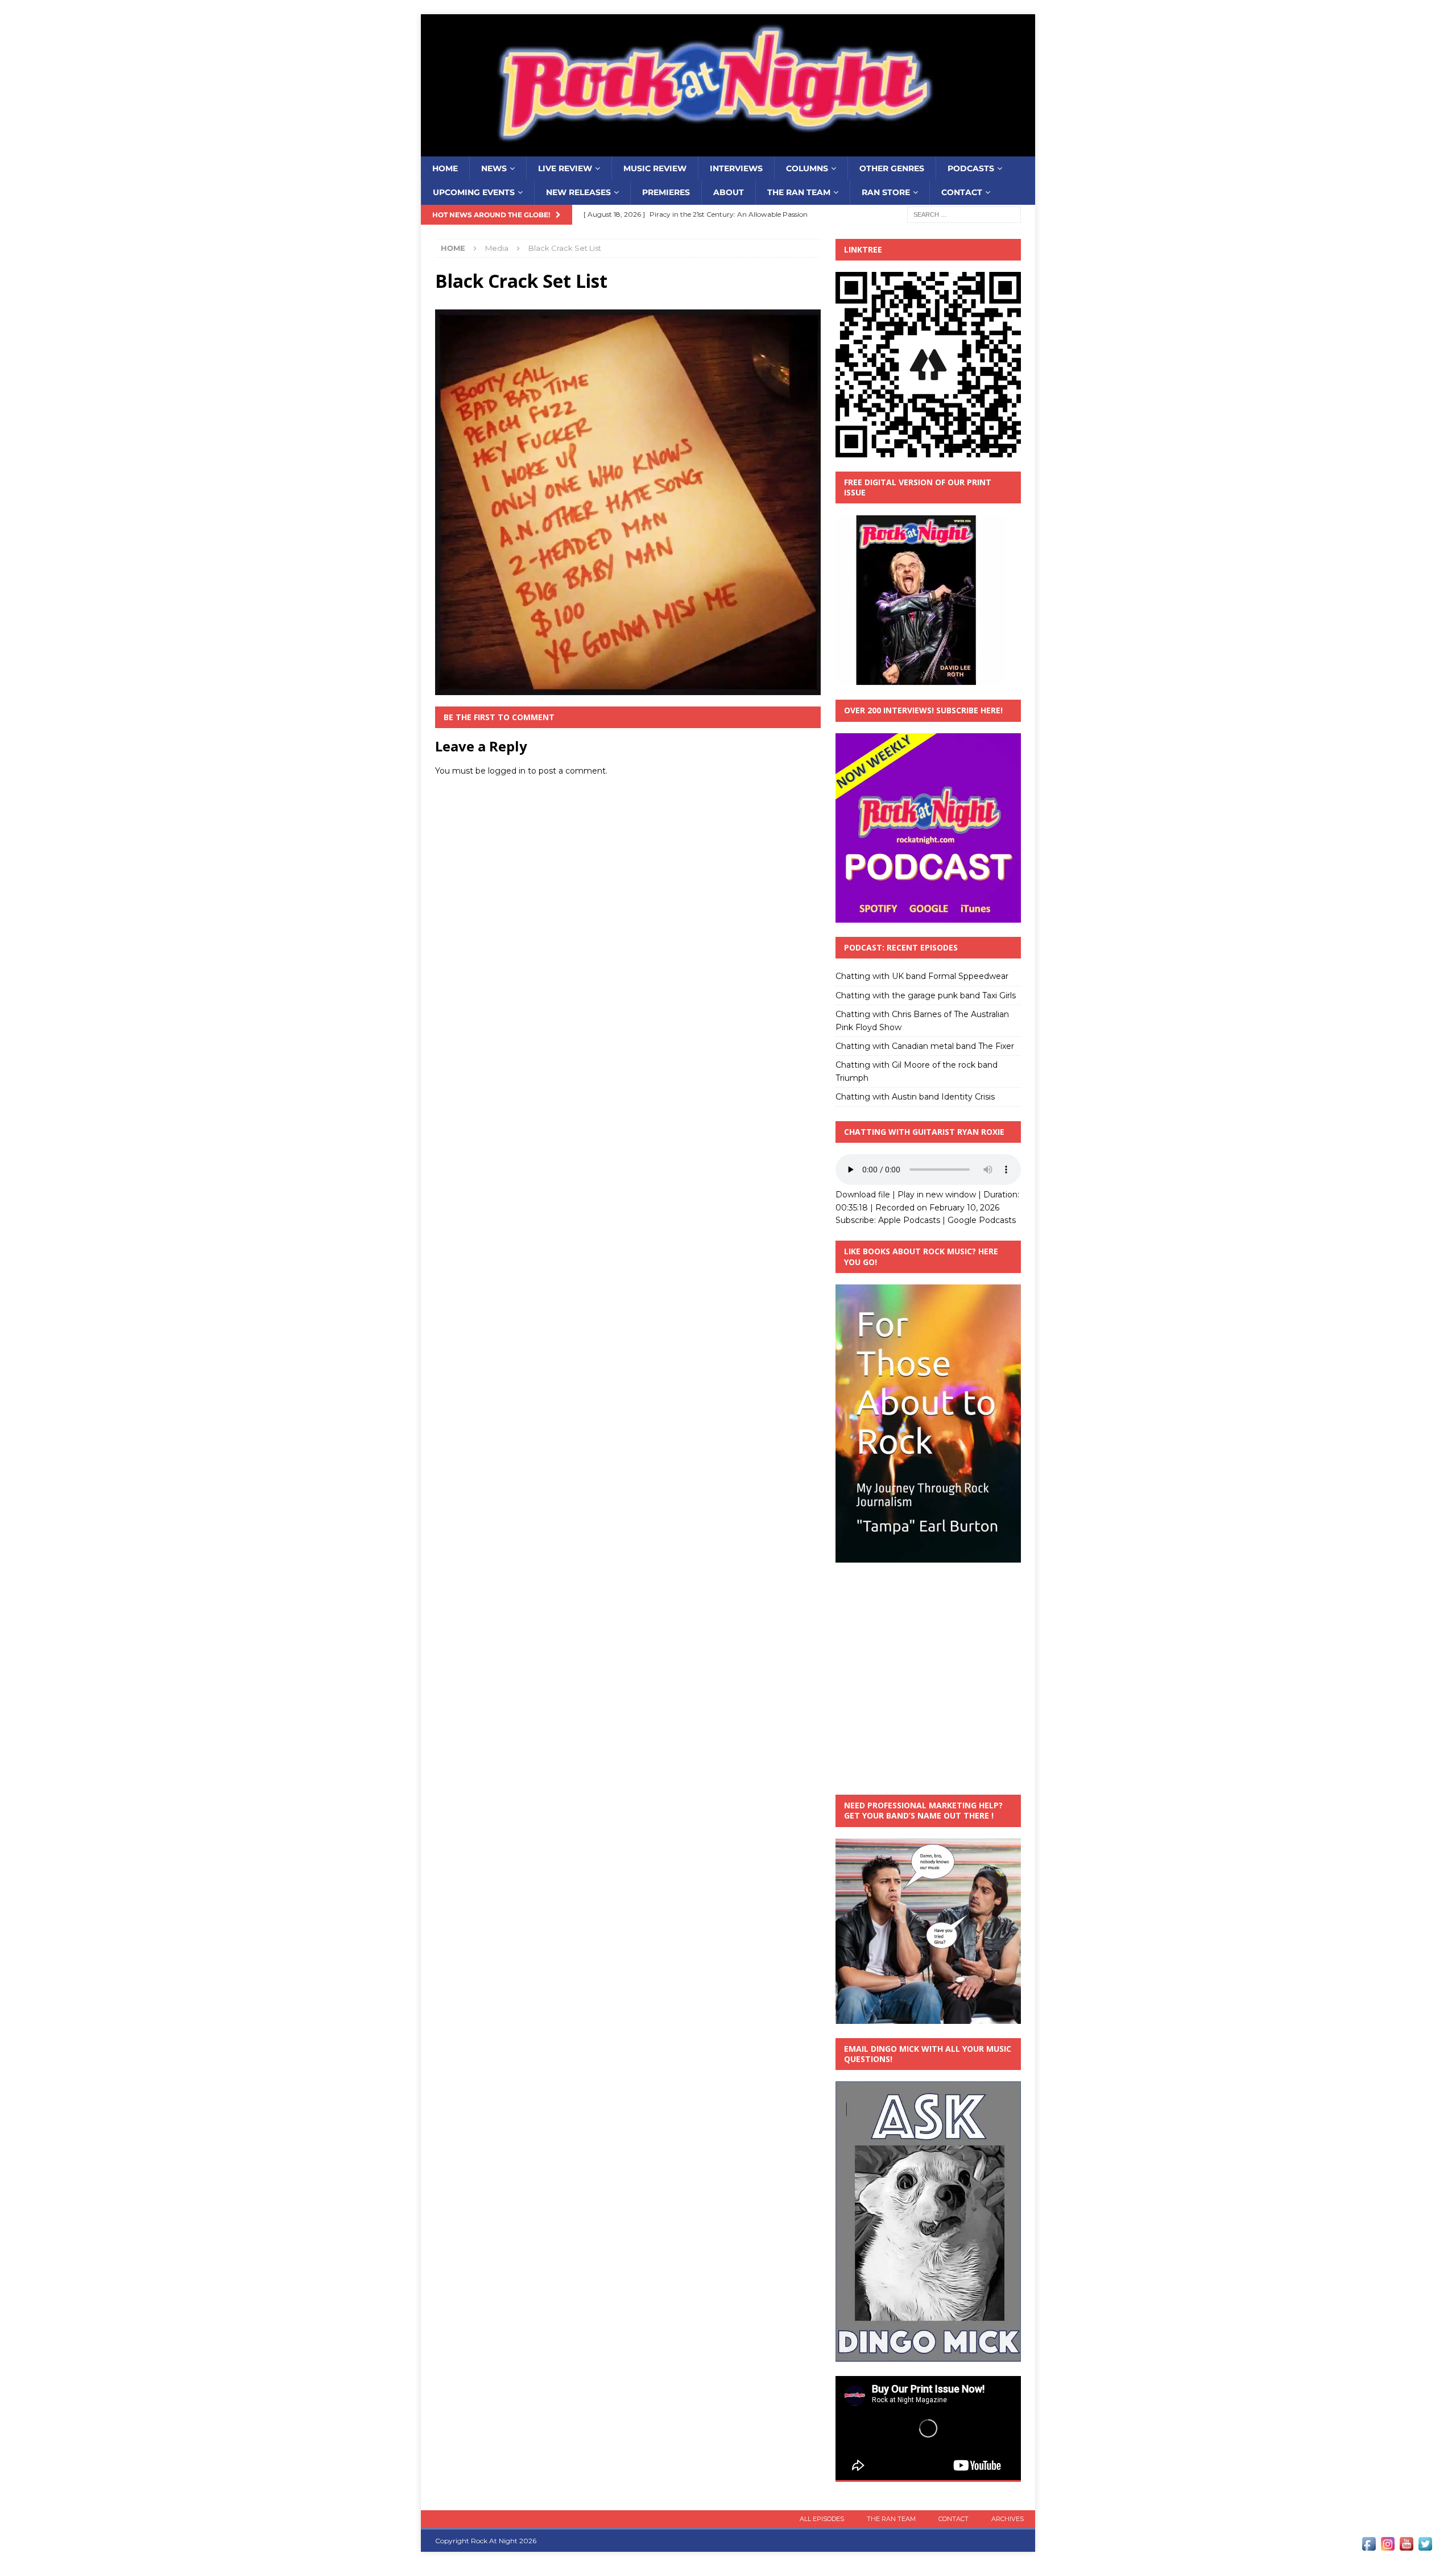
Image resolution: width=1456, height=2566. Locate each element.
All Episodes (822, 2519)
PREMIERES (666, 192)
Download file (863, 1195)
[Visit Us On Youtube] (1406, 2547)
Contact (962, 192)
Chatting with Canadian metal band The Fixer (925, 1046)
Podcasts (971, 168)
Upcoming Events (474, 192)
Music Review (655, 168)
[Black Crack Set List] (628, 689)
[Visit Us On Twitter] (1425, 2547)
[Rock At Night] (728, 150)
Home (445, 168)
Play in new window (937, 1195)
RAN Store (886, 192)
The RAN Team (799, 192)
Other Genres (892, 168)
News (494, 168)
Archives (1008, 2519)
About (729, 192)
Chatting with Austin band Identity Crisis (915, 1097)
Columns (807, 168)
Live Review (565, 168)
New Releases (578, 192)
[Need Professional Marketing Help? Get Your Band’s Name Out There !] (928, 2017)
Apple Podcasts (909, 1220)
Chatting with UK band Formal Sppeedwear (922, 976)
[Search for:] (964, 214)
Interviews (736, 168)
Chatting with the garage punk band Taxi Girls (926, 995)
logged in (507, 771)
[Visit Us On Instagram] (1387, 2547)
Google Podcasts (982, 1220)
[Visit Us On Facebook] (1369, 2547)
